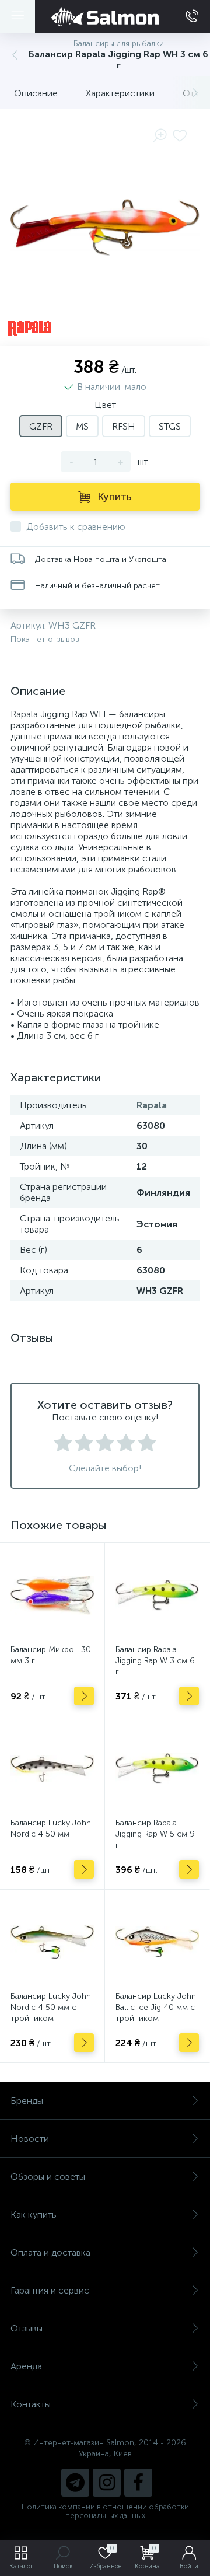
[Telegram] (75, 2483)
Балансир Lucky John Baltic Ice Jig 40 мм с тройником (156, 2007)
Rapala (152, 1105)
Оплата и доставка (50, 2252)
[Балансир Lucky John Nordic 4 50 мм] (52, 1769)
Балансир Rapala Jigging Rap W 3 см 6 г (155, 1661)
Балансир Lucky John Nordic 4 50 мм (51, 1828)
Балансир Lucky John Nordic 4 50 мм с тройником (51, 2007)
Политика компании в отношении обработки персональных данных (105, 2511)
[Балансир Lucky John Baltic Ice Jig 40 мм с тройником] (157, 1942)
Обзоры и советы (48, 2177)
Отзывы (27, 2328)
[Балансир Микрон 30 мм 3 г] (52, 1595)
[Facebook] (138, 2483)
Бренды (27, 2101)
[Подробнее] (84, 1696)
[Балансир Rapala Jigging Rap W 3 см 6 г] (157, 1595)
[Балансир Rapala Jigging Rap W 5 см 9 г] (157, 1769)
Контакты (31, 2404)
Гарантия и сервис (50, 2290)
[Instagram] (107, 2483)
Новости (30, 2139)
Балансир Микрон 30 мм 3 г (51, 1655)
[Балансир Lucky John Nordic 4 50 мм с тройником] (52, 1942)
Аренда (26, 2366)
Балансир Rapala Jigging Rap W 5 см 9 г (155, 1834)
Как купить (34, 2214)
